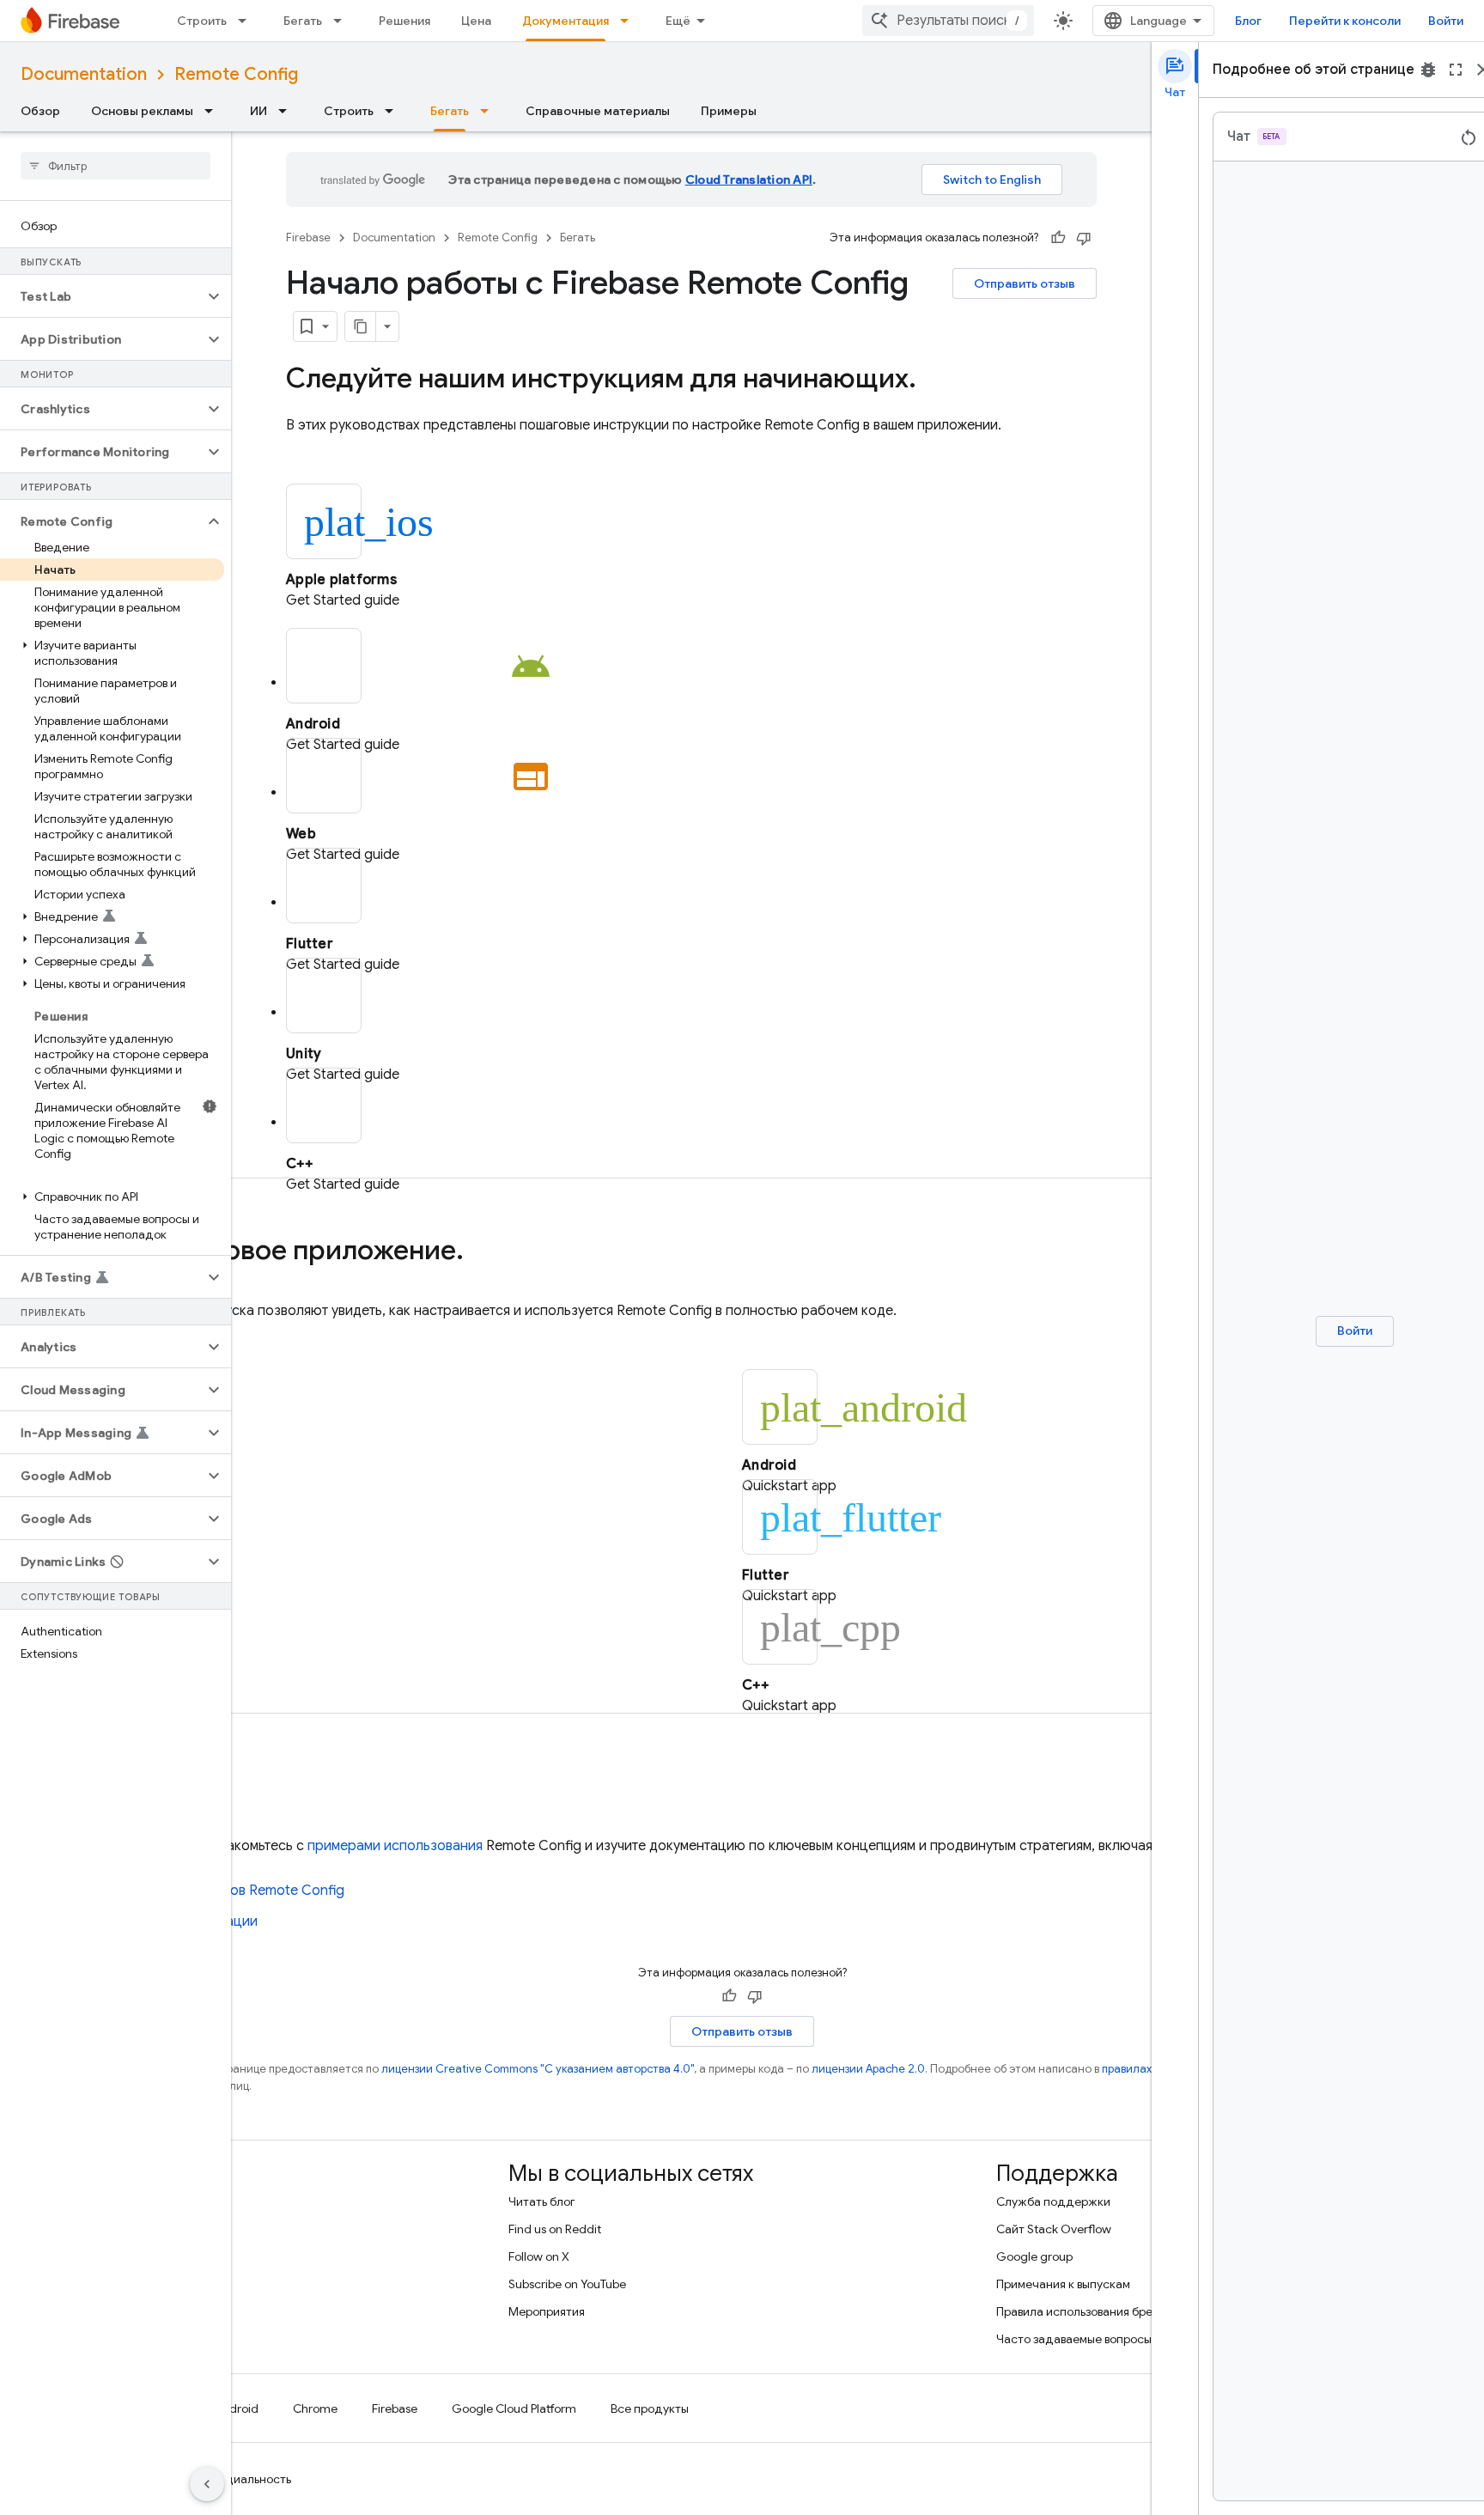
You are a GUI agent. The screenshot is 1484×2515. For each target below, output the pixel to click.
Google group (1034, 2256)
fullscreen (1456, 70)
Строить (202, 21)
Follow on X (539, 2256)
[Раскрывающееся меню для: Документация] (629, 21)
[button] (102, 296)
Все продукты (650, 2408)
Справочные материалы (598, 111)
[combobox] (948, 21)
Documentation (84, 74)
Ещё (678, 21)
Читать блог (542, 2201)
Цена (476, 21)
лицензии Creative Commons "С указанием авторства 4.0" (538, 2069)
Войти (1446, 21)
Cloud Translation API (749, 180)
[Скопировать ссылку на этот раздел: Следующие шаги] (246, 1787)
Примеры (729, 111)
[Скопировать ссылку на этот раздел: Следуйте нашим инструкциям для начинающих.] (934, 381)
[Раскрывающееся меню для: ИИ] (288, 111)
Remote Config (236, 74)
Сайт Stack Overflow (1054, 2229)
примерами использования (395, 1846)
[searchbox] (116, 166)
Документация (566, 21)
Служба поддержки (1053, 2201)
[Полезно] (1058, 238)
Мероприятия (547, 2311)
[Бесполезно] (1084, 238)
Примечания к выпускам (1063, 2284)
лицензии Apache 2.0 (868, 2069)
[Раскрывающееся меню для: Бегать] (343, 21)
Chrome (315, 2408)
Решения (404, 21)
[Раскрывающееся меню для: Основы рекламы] (214, 111)
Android (236, 2408)
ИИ (258, 111)
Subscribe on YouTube (567, 2284)
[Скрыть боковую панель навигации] (207, 2484)
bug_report (1428, 70)
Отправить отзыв (1025, 283)
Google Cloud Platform (514, 2408)
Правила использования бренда (1086, 2311)
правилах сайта (1144, 2069)
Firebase (308, 237)
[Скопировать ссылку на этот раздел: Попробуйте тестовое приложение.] (481, 1252)
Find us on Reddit (555, 2229)
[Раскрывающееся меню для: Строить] (247, 21)
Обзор (40, 111)
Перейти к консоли (1345, 21)
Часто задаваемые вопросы (1074, 2339)
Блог (1248, 21)
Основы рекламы (142, 111)
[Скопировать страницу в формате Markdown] (361, 326)
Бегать (303, 21)
